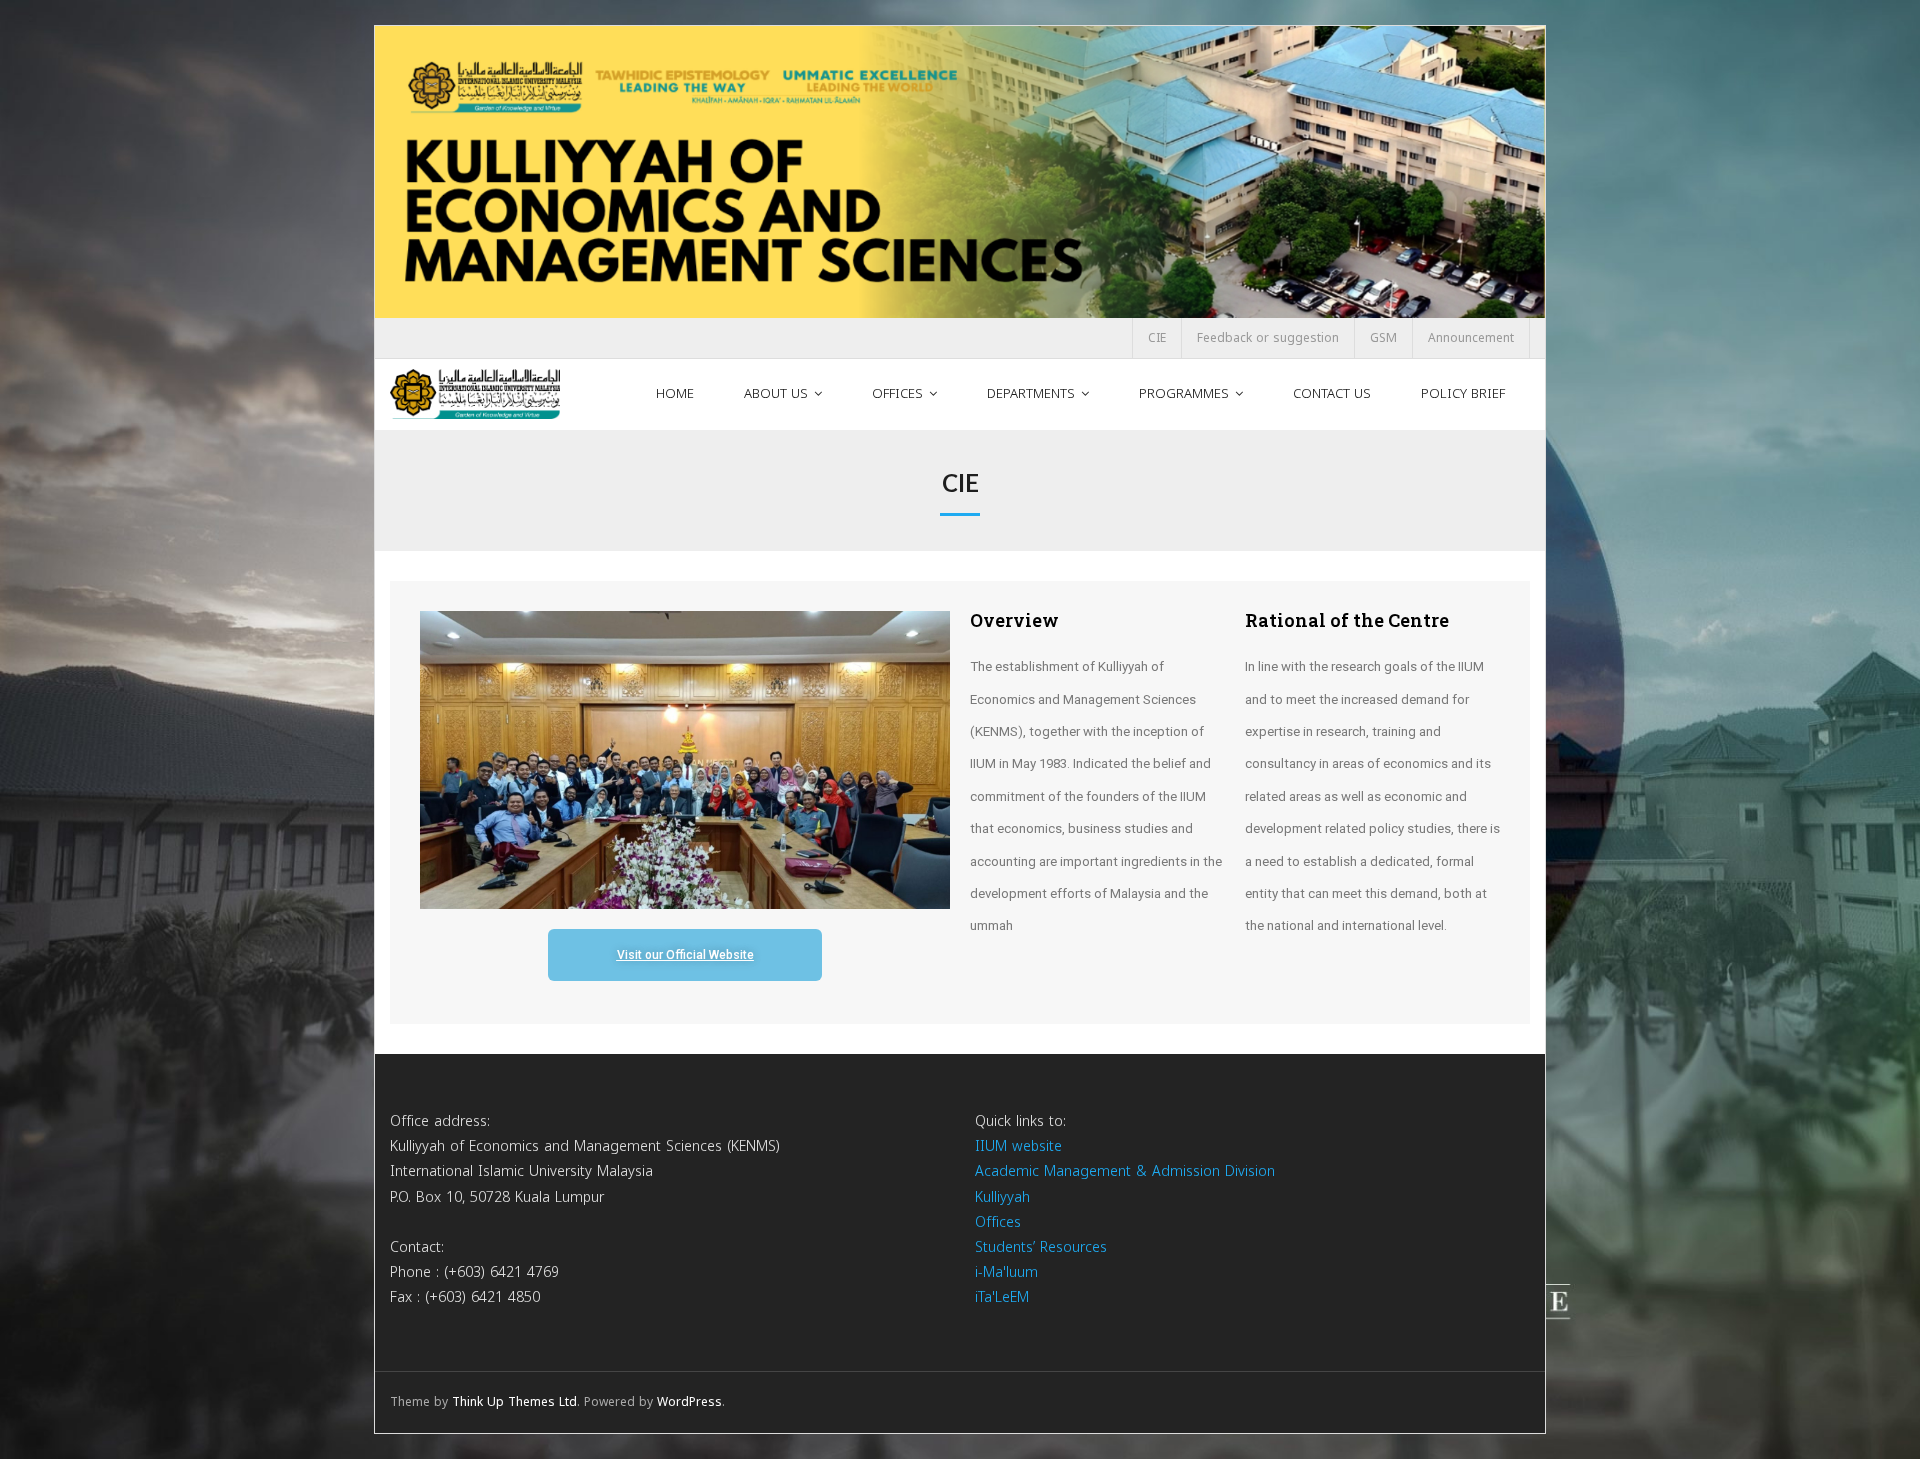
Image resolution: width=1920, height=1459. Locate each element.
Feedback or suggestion (1268, 338)
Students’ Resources (1041, 1247)
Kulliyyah (1002, 1197)
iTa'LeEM (1002, 1297)
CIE (1157, 338)
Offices (998, 1222)
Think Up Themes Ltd (514, 1402)
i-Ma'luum (1006, 1272)
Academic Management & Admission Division (1125, 1171)
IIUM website (1018, 1146)
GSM (1383, 338)
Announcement (1471, 338)
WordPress (689, 1402)
